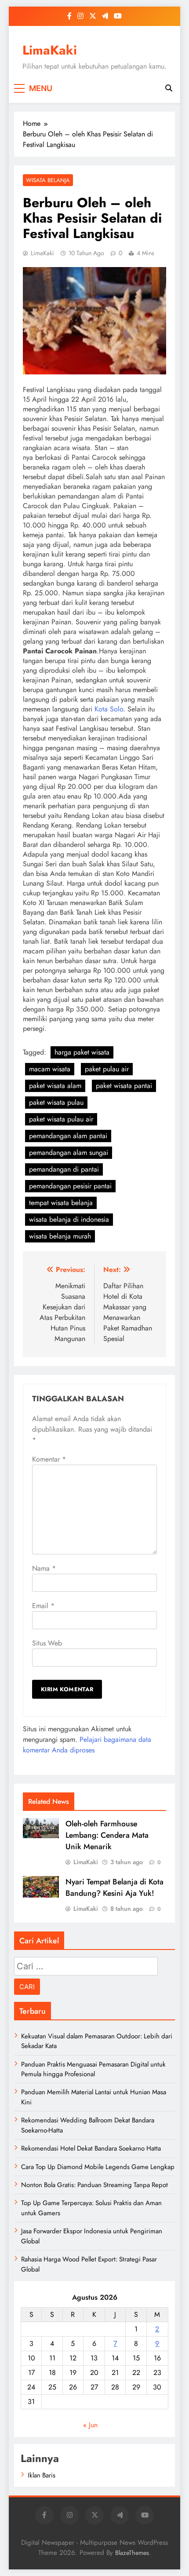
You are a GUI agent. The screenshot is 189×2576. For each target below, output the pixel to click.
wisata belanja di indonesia (69, 1219)
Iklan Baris (42, 2475)
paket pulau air (107, 1069)
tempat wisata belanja (61, 1203)
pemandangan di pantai (64, 1169)
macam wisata (50, 1069)
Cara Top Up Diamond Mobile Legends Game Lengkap (98, 2167)
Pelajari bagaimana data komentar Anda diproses (87, 1745)
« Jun (90, 2425)
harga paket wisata (82, 1052)
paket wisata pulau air (61, 1119)
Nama (44, 1568)
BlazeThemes (132, 2553)
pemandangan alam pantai (68, 1136)
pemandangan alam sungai (69, 1152)
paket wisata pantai (124, 1086)
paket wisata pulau (56, 1102)
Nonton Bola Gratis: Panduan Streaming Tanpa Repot (94, 2185)
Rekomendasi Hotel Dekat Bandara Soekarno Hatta (91, 2148)
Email (43, 1606)
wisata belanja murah (60, 1236)
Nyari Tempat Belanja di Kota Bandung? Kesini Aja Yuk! (114, 1887)
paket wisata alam (55, 1086)
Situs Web (47, 1643)
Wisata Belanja (48, 180)
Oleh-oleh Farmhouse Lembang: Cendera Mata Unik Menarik (107, 1835)
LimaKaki (50, 50)
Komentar (49, 1459)
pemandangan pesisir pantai (70, 1186)
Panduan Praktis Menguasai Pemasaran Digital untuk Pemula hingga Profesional (93, 2069)
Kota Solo (109, 709)
